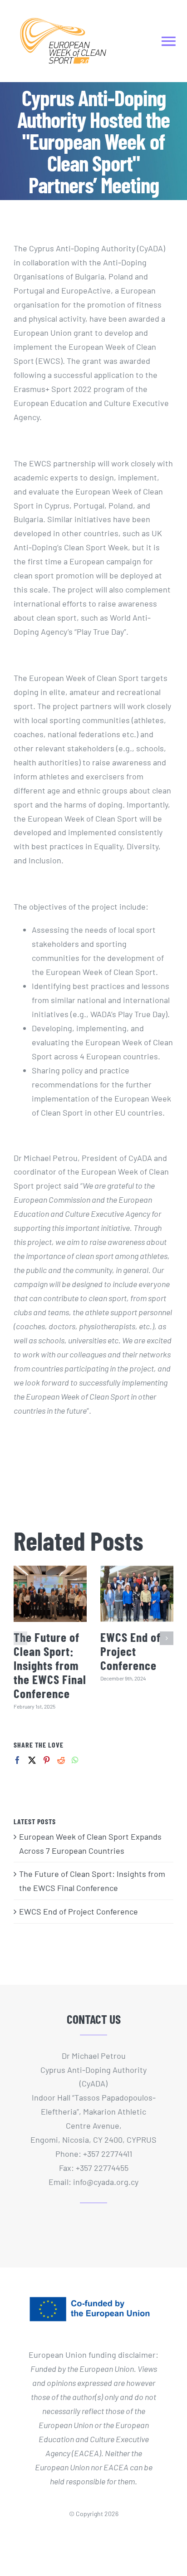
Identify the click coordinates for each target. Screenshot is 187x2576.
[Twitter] (32, 1760)
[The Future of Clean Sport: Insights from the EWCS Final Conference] (50, 1594)
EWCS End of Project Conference (130, 1651)
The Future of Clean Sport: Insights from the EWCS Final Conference (50, 1665)
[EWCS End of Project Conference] (137, 1594)
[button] (20, 1638)
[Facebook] (17, 1760)
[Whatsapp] (75, 1760)
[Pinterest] (47, 1760)
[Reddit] (61, 1760)
